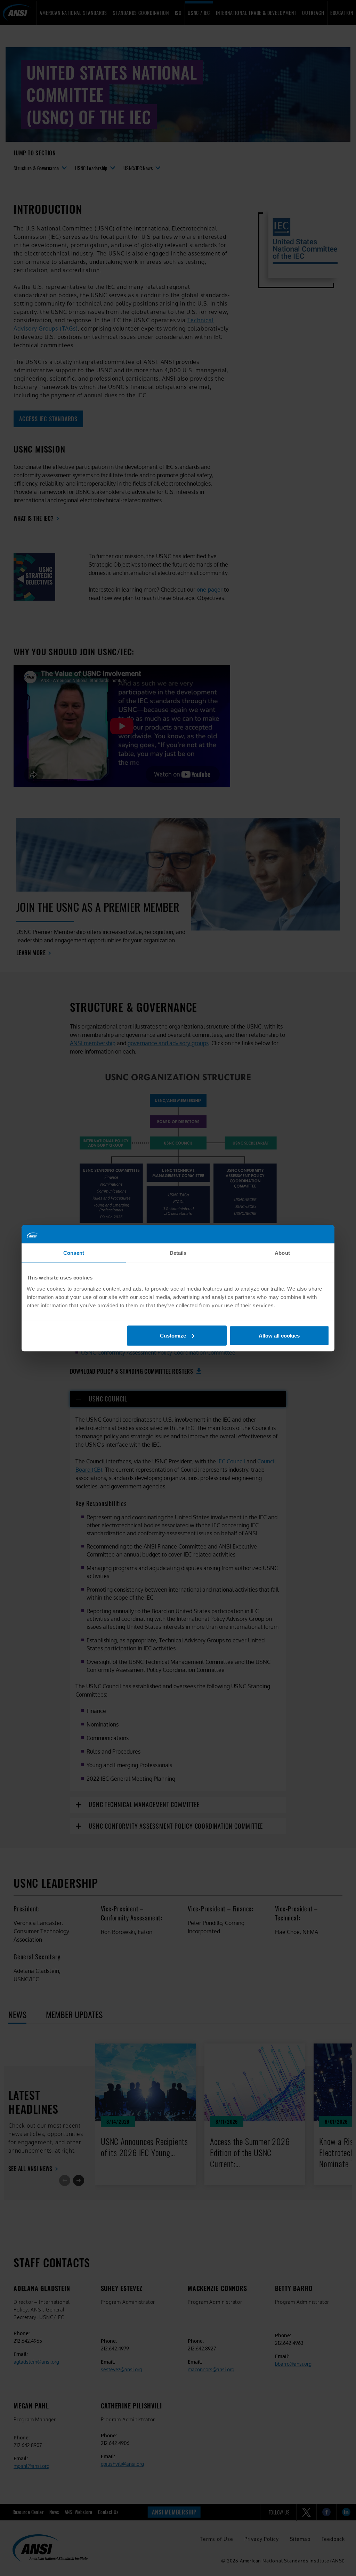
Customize (173, 1335)
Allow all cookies (279, 1335)
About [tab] (282, 1253)
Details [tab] (178, 1253)
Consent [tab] (74, 1253)
